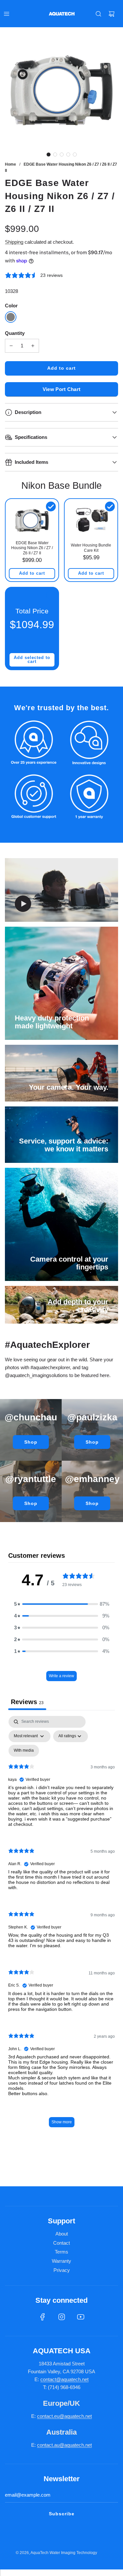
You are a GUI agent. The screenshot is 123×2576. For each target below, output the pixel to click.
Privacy (62, 2270)
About (62, 2234)
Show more (62, 2122)
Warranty (61, 2261)
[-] (11, 346)
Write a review (61, 1676)
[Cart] (112, 14)
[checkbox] (24, 1751)
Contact (61, 2243)
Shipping (14, 242)
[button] (49, 155)
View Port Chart (62, 389)
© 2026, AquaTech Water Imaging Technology (56, 2553)
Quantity (15, 333)
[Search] (98, 14)
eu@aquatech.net (73, 2416)
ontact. (47, 2416)
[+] (33, 346)
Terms (61, 2252)
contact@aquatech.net (64, 2379)
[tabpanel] (61, 1925)
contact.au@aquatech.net (64, 2445)
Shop (31, 1442)
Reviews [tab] (27, 1702)
